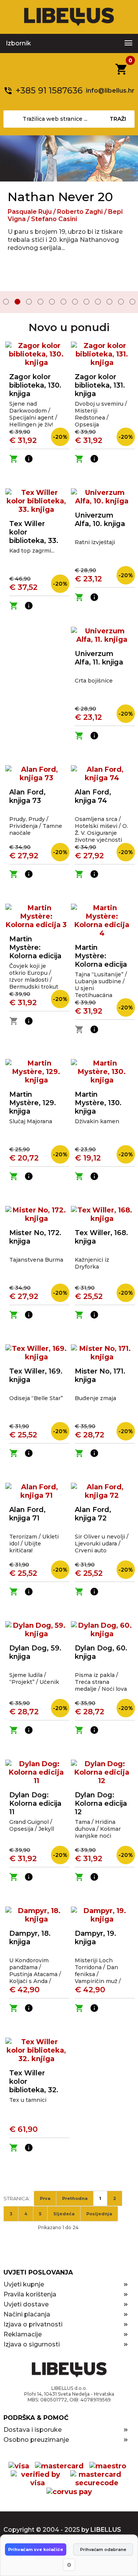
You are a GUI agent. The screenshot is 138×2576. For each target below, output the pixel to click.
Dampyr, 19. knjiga (95, 1938)
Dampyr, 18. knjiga (30, 1938)
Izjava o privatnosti (33, 2324)
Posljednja (99, 2214)
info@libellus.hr (110, 91)
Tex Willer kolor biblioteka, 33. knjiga (34, 536)
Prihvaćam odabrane (103, 2549)
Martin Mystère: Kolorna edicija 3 (35, 952)
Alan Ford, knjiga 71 (27, 1514)
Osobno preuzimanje (36, 2440)
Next (127, 303)
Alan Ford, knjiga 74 (93, 796)
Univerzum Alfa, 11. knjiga (99, 658)
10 (109, 302)
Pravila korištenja (30, 2294)
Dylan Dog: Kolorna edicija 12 (101, 1803)
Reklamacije (23, 2334)
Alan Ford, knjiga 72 (93, 1514)
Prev (11, 303)
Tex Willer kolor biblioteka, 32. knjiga (34, 2086)
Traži (118, 119)
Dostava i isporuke (33, 2430)
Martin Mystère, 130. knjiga (98, 1103)
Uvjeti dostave (26, 2304)
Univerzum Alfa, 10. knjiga (100, 520)
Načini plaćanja (27, 2314)
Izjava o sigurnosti (32, 2344)
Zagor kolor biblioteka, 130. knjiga (35, 385)
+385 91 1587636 (49, 91)
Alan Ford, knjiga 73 (27, 796)
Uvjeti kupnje (24, 2284)
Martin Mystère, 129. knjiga (33, 1103)
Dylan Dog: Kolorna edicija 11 (35, 1803)
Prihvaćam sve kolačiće (36, 2549)
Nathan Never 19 (59, 197)
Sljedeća (64, 2214)
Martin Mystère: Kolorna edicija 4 (101, 960)
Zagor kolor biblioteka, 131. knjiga (100, 385)
